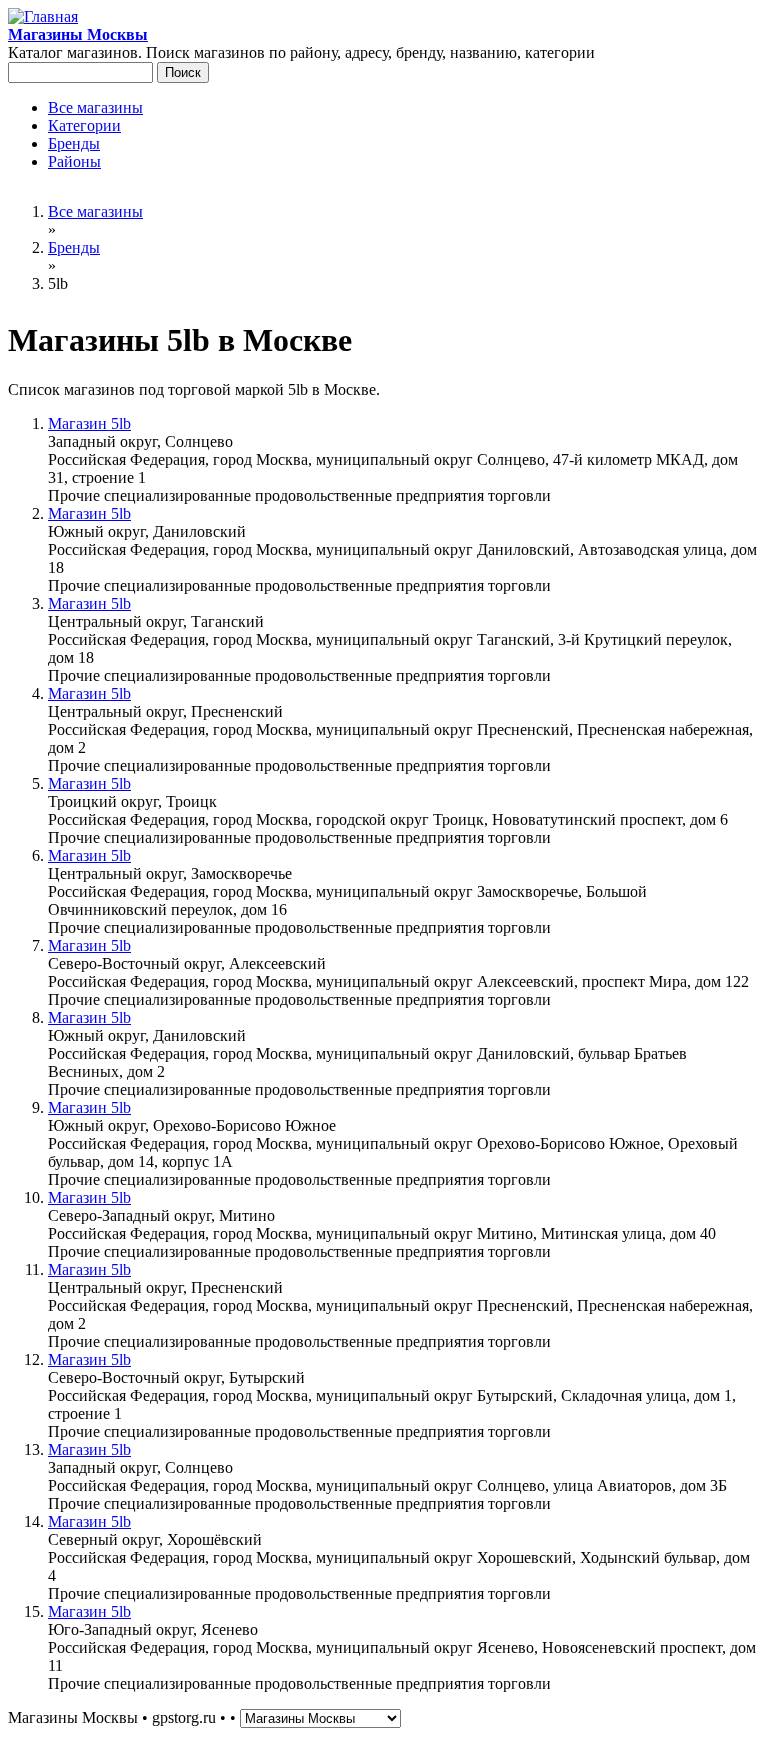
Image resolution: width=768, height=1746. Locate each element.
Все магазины (95, 107)
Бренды (74, 143)
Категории (84, 125)
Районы (74, 161)
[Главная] (43, 16)
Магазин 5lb (89, 423)
